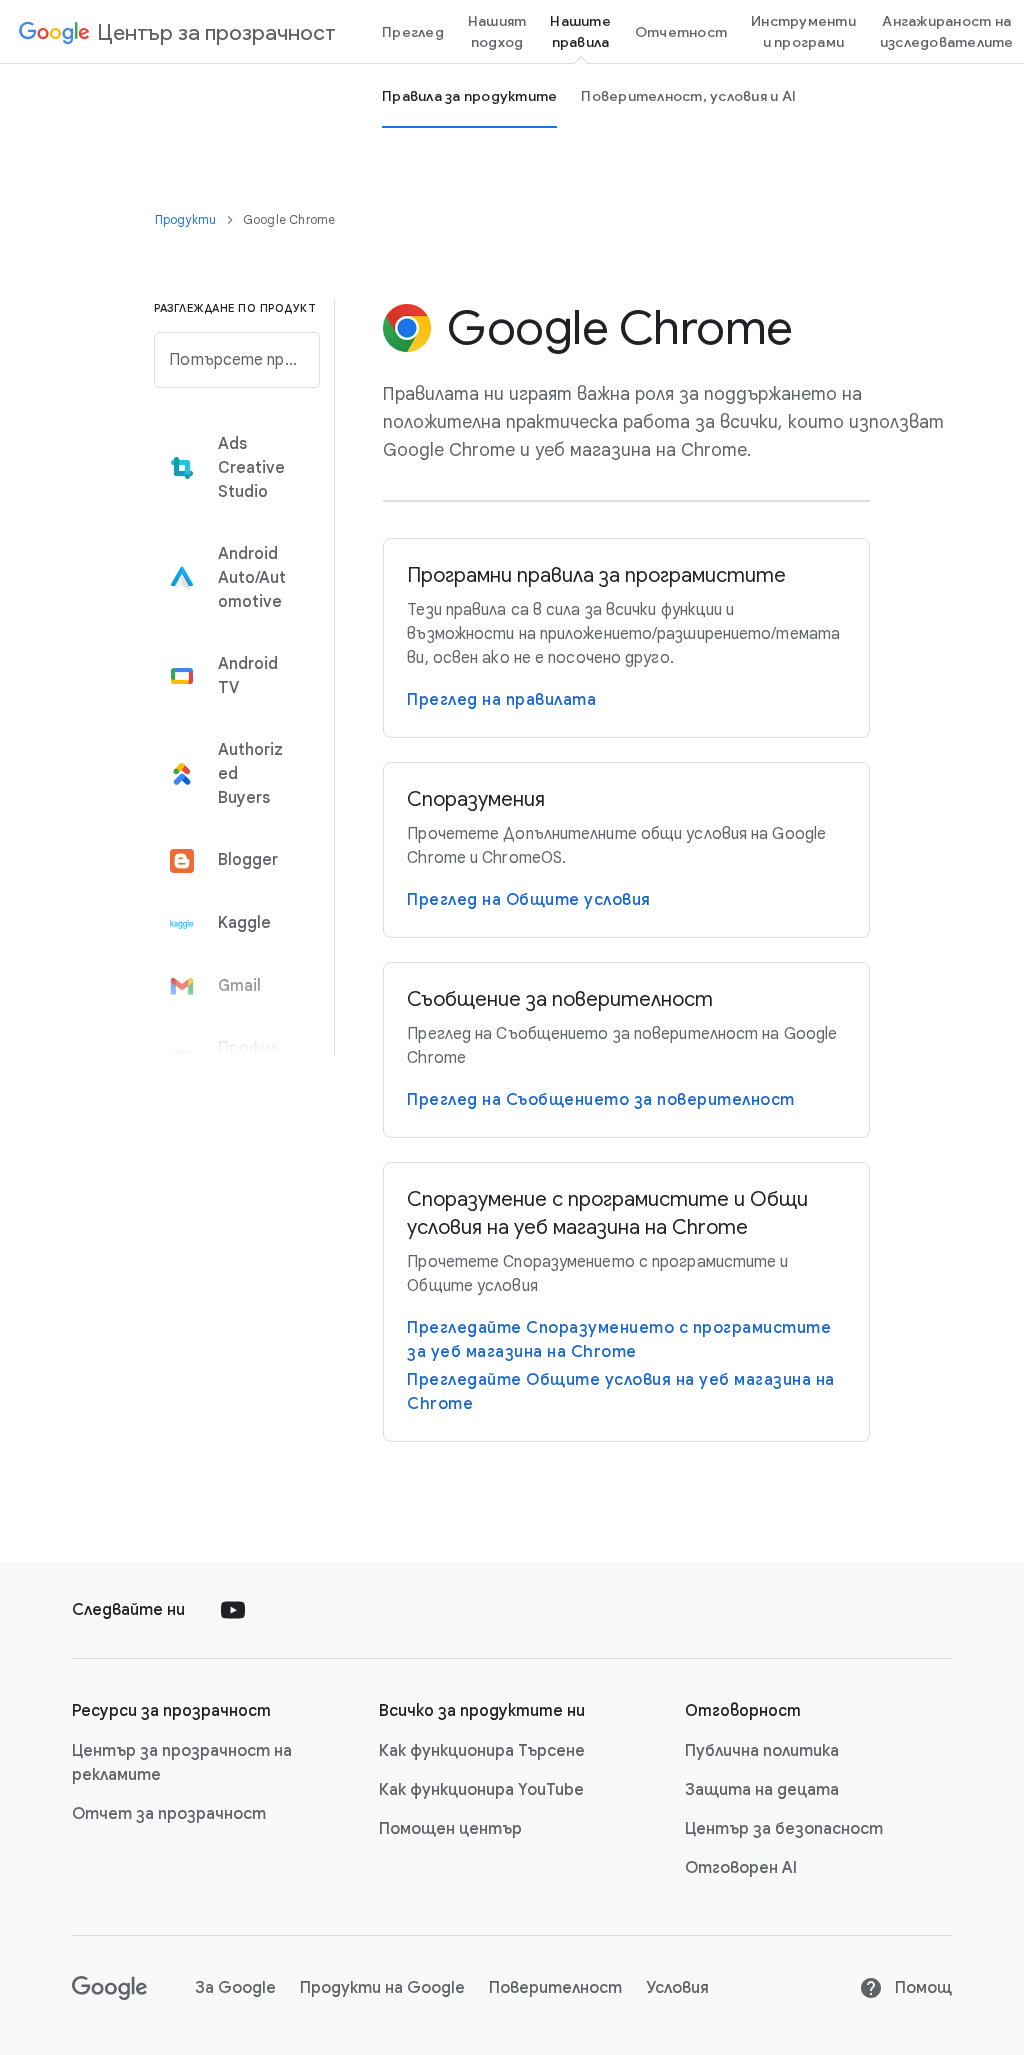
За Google (235, 1988)
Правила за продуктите (469, 96)
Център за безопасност (784, 1829)
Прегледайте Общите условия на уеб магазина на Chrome (621, 1392)
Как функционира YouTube (481, 1790)
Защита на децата (762, 1790)
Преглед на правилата (501, 700)
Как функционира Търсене (482, 1751)
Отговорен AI (741, 1868)
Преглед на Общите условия (529, 900)
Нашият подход (497, 31)
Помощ (921, 1988)
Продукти (187, 219)
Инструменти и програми (803, 31)
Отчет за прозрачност (169, 1814)
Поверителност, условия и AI (688, 96)
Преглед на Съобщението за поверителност (601, 1100)
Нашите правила (580, 31)
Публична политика (762, 1751)
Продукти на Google (382, 1988)
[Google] (109, 1988)
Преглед (413, 32)
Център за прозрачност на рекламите (182, 1763)
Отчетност (681, 32)
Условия (677, 1988)
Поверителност (555, 1988)
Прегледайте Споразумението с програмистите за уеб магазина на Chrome (619, 1340)
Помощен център (450, 1829)
